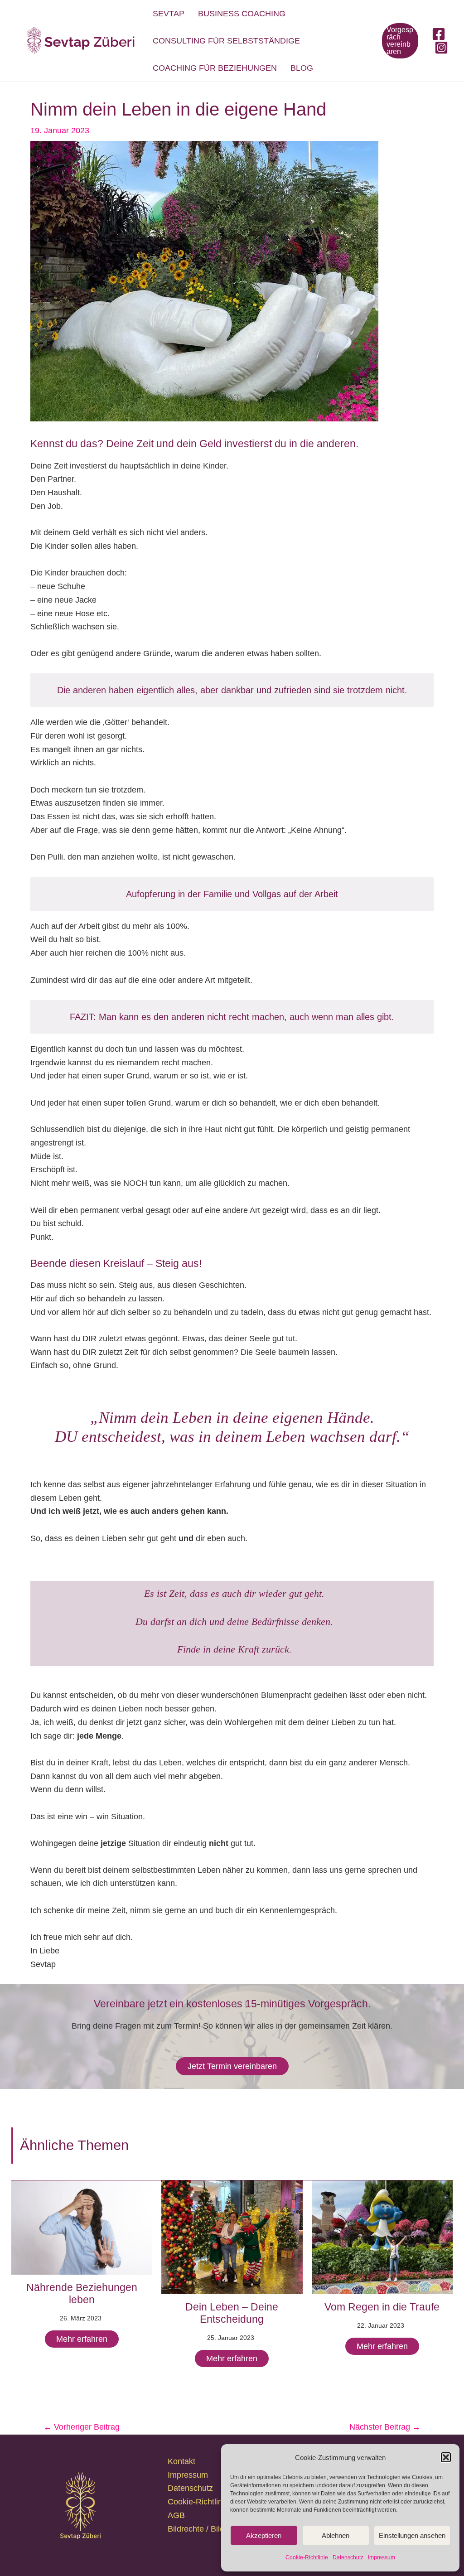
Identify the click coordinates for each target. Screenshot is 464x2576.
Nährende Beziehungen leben (82, 2294)
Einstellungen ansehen (412, 2535)
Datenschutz (348, 2557)
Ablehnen (336, 2535)
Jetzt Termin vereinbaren (232, 2066)
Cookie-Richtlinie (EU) (208, 2502)
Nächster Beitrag (385, 2427)
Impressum (382, 2557)
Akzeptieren (264, 2535)
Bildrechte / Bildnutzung (210, 2529)
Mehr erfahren (82, 2339)
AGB (176, 2515)
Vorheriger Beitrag (82, 2427)
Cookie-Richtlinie (307, 2557)
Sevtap (169, 14)
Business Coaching (242, 14)
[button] (446, 2457)
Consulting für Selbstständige (226, 41)
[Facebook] (439, 34)
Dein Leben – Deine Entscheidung (232, 2313)
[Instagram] (441, 48)
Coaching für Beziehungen (215, 68)
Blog (302, 68)
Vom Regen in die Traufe (382, 2307)
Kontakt (181, 2461)
